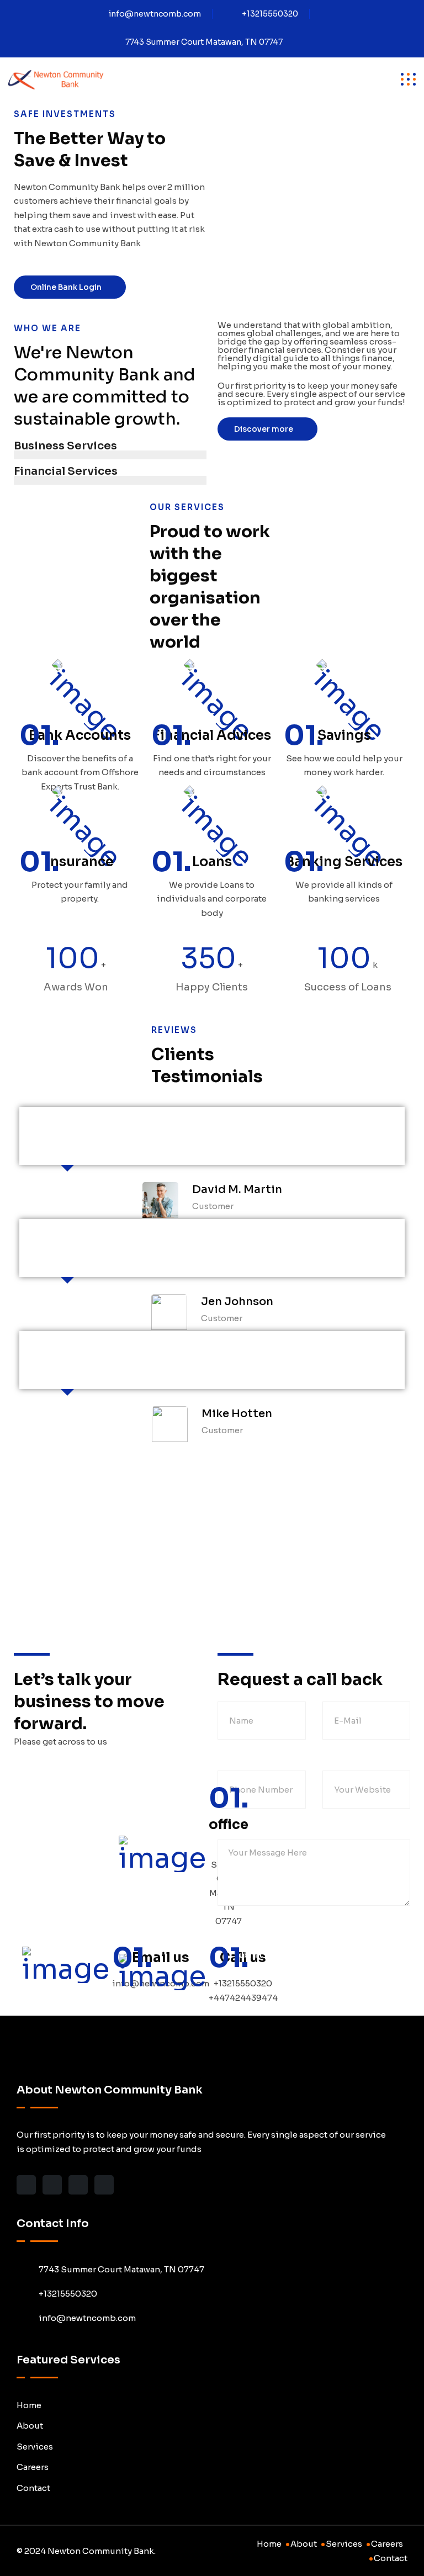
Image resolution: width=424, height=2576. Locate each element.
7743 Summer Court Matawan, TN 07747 (204, 42)
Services (35, 2447)
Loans (212, 862)
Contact (33, 2488)
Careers (33, 2467)
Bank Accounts (80, 735)
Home (29, 2405)
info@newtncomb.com (155, 14)
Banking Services (344, 862)
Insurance (80, 862)
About (30, 2426)
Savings (344, 735)
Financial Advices (212, 735)
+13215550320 (270, 14)
